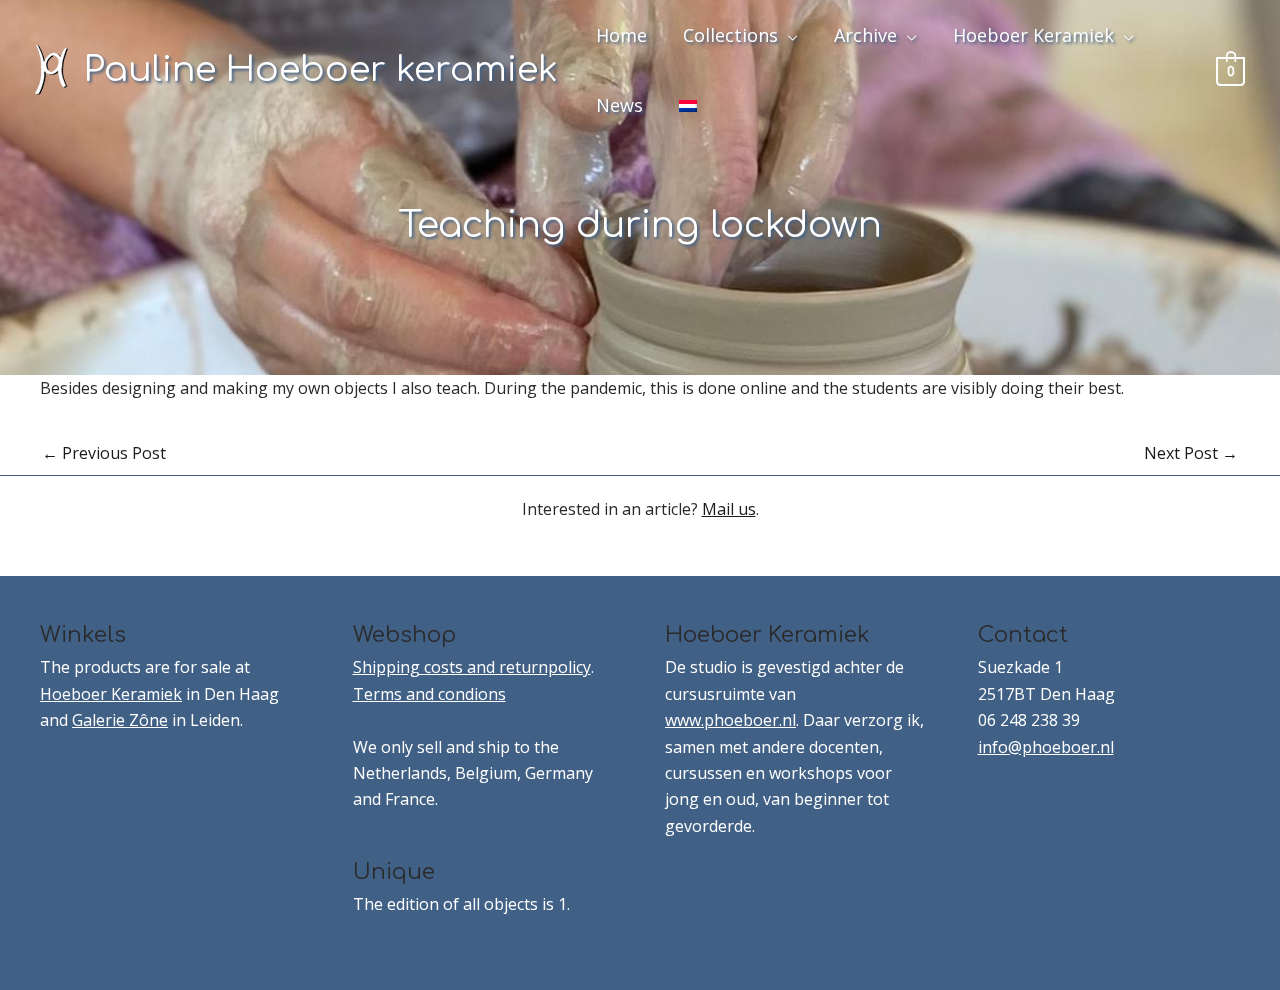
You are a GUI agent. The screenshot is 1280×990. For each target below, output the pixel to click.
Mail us (729, 509)
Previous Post (104, 453)
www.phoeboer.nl (730, 720)
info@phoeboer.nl (1046, 747)
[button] (788, 35)
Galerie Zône (120, 720)
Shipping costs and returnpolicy (472, 667)
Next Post (1191, 453)
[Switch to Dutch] (688, 105)
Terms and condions (429, 694)
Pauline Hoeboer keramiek (321, 69)
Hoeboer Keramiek (111, 694)
